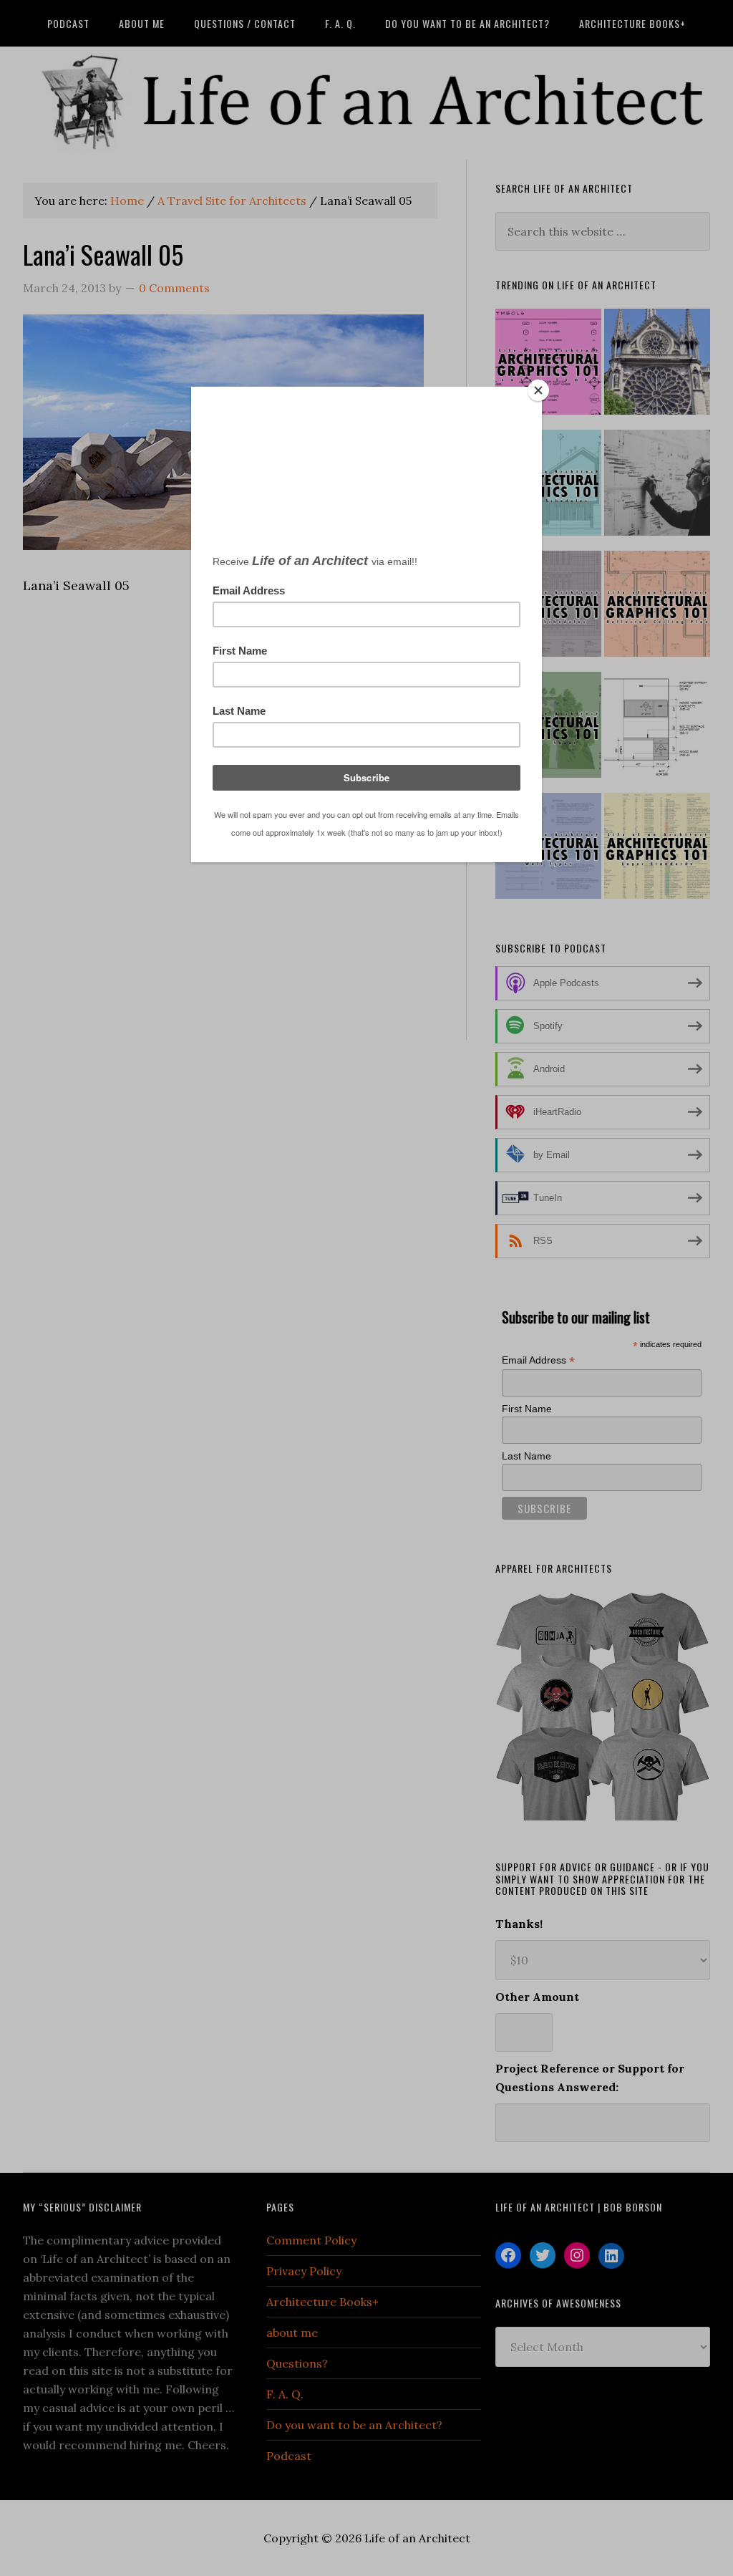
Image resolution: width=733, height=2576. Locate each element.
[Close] (538, 390)
